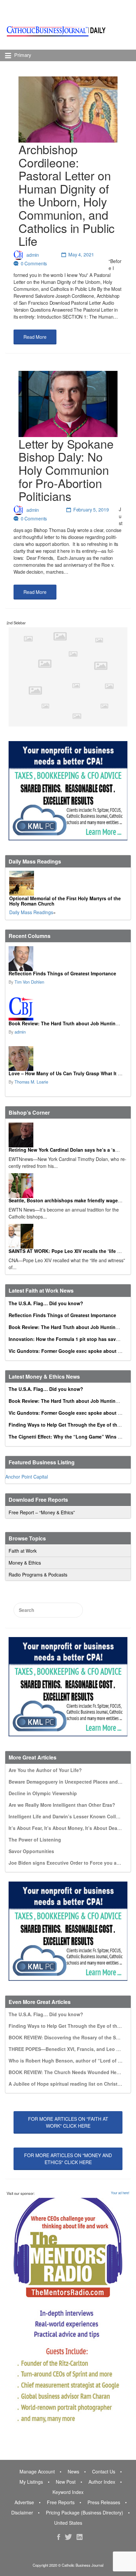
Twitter (68, 2537)
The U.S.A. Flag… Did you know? (46, 1303)
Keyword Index (68, 2492)
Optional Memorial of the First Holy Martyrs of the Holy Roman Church (65, 901)
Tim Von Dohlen (29, 982)
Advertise (24, 2502)
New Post (66, 2482)
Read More (35, 337)
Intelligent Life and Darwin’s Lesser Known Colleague (69, 1816)
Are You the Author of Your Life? (45, 1770)
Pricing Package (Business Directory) (85, 2512)
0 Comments (34, 263)
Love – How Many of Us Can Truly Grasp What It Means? (72, 1073)
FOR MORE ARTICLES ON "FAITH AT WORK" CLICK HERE (68, 2122)
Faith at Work (23, 1551)
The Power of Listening (35, 1840)
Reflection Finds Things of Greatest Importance (62, 973)
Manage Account (37, 2471)
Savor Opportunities (31, 1851)
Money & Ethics (25, 1563)
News (73, 2471)
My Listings (31, 2482)
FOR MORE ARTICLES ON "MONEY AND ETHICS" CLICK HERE (68, 2159)
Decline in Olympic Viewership (43, 1793)
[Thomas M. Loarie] (67, 1059)
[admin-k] (67, 1009)
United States (68, 2523)
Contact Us (104, 2471)
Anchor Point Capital (27, 1477)
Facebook (59, 2537)
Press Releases (104, 2502)
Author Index (102, 2482)
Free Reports (61, 2502)
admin (33, 254)
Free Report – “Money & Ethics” (42, 1512)
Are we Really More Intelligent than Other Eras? (62, 1805)
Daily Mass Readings (31, 912)
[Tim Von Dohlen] (67, 959)
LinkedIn (80, 2537)
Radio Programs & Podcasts (38, 1575)
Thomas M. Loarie (31, 1082)
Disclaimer (22, 2512)
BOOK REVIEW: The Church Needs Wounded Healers (68, 2072)
